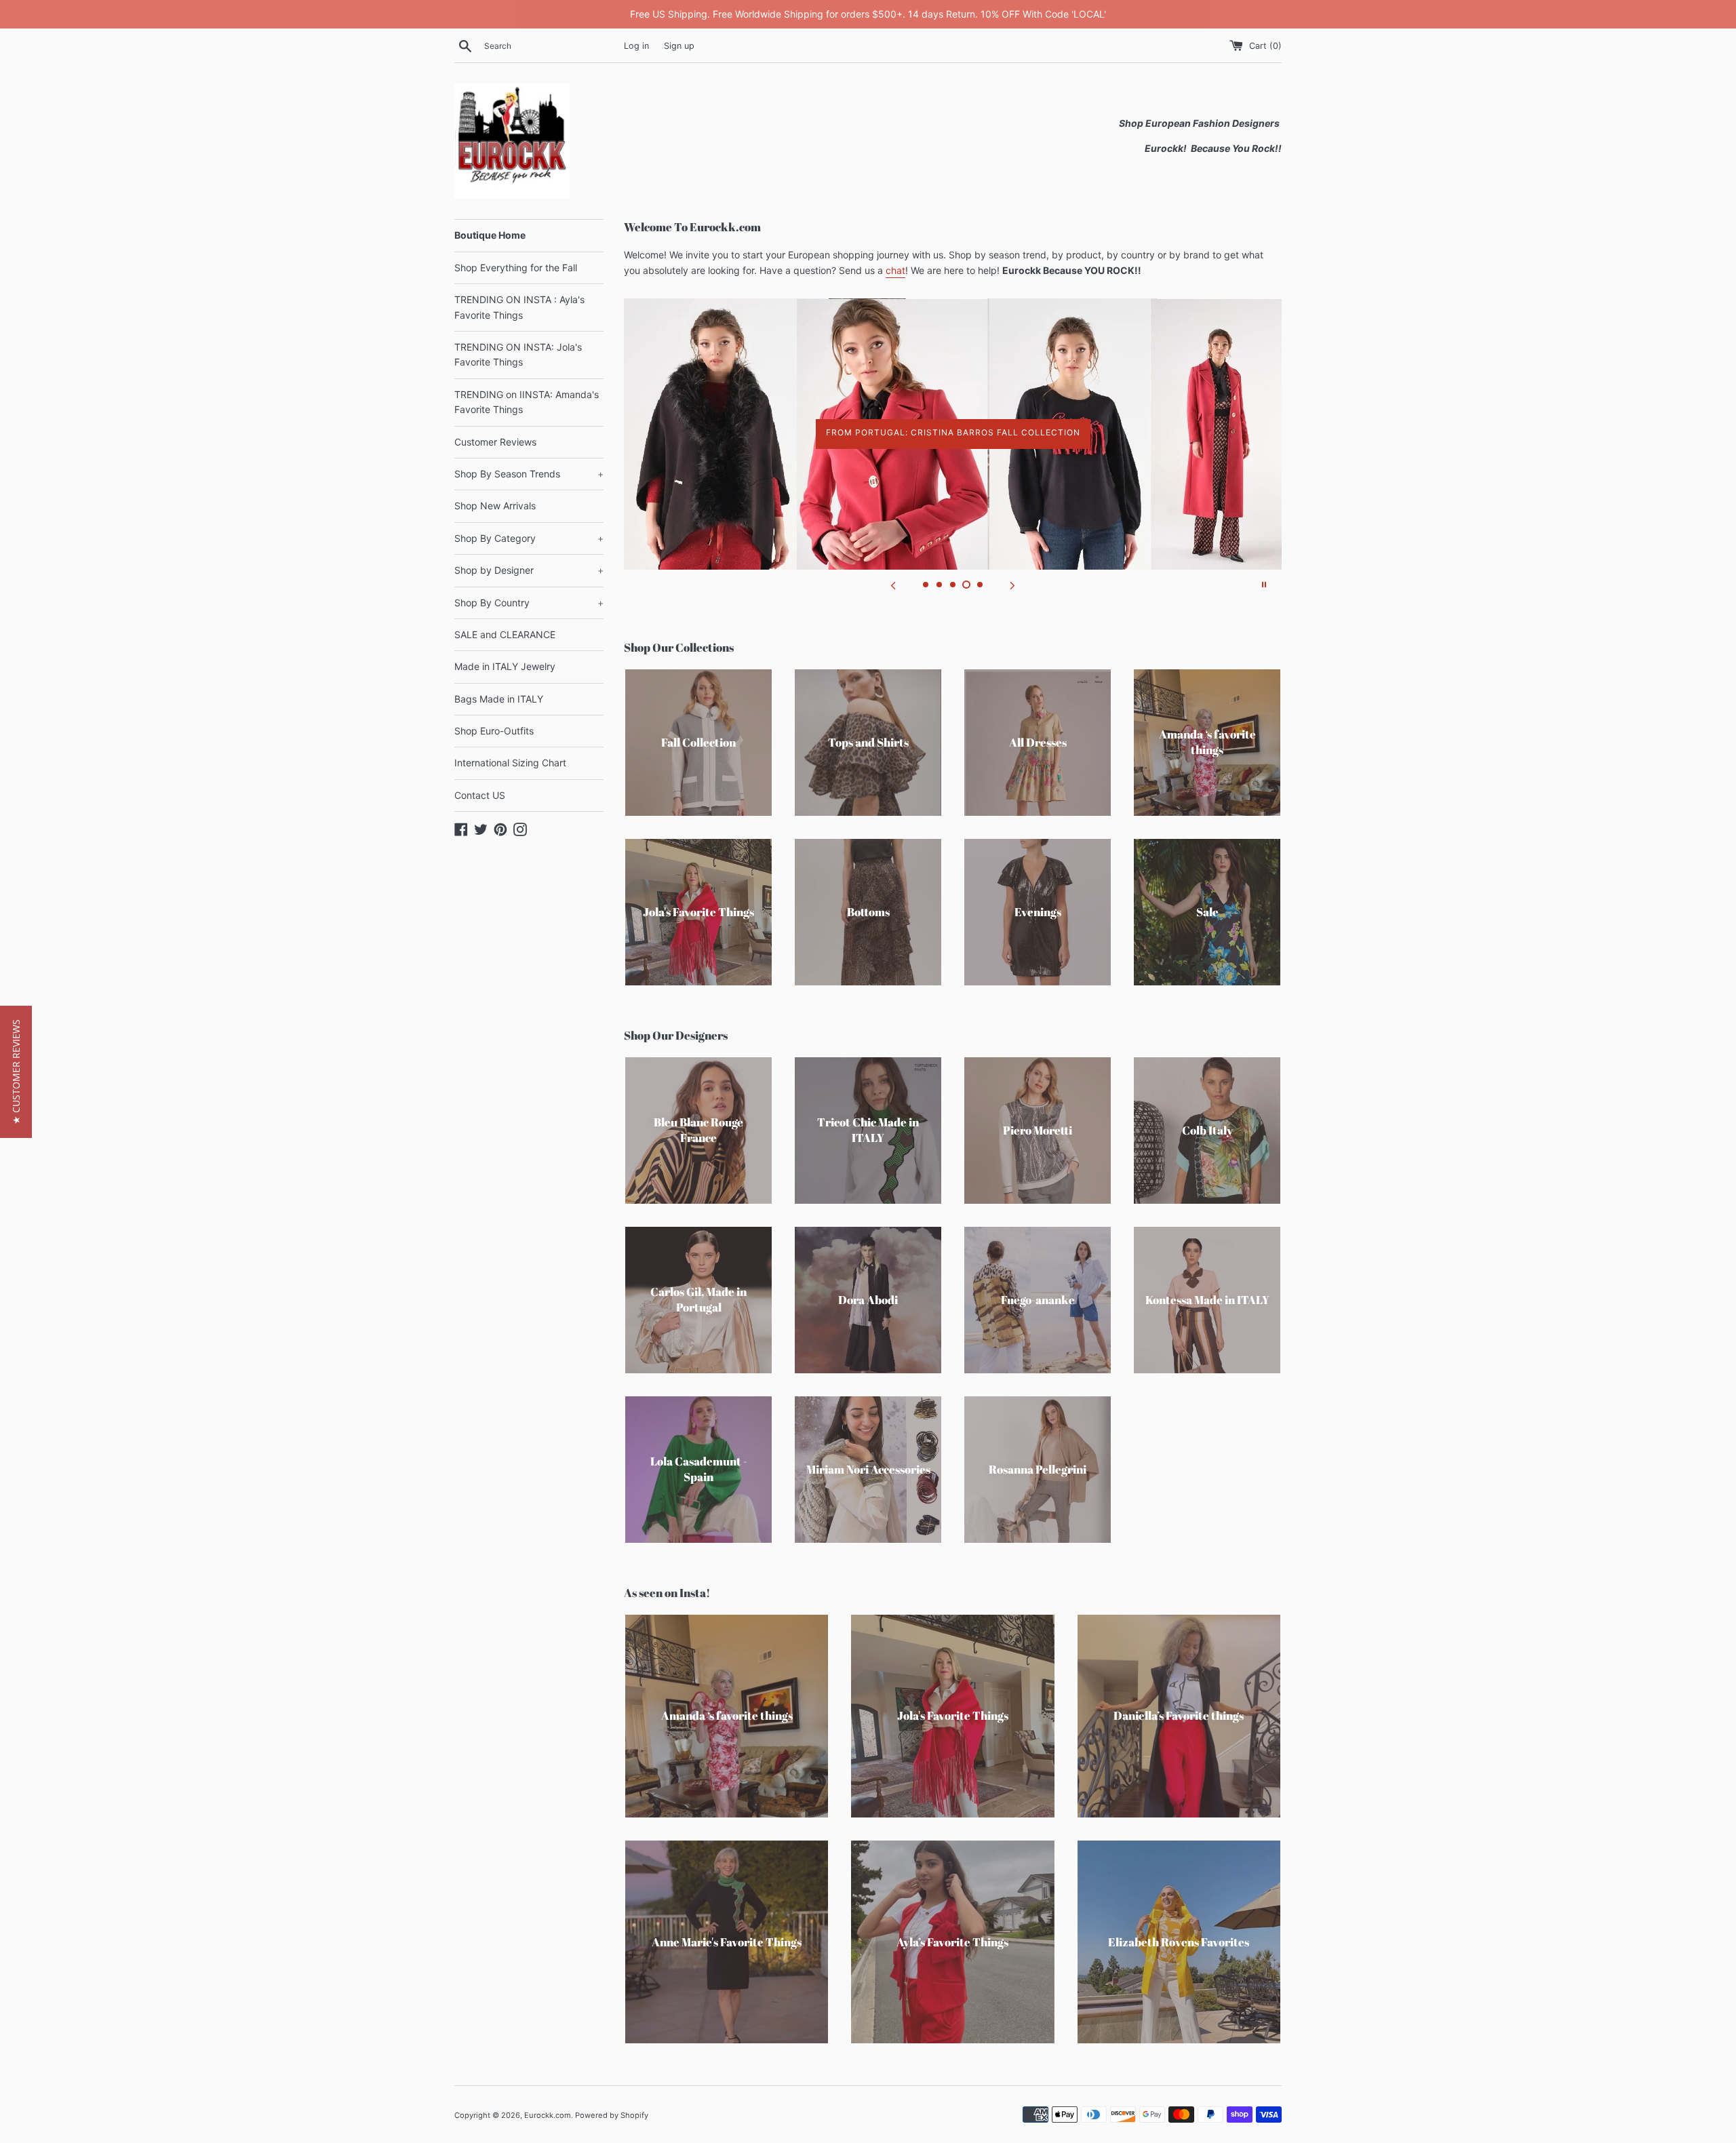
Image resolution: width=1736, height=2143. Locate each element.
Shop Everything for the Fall (516, 268)
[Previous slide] (893, 585)
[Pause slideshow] (1264, 585)
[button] (16, 1072)
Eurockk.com (548, 2115)
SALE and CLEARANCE (505, 634)
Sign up (679, 46)
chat (895, 270)
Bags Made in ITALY (499, 699)
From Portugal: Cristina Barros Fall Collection (953, 432)
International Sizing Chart (510, 763)
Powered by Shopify (612, 2115)
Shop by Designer (529, 570)
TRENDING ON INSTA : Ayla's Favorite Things (519, 307)
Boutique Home (490, 235)
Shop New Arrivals (495, 506)
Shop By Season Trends (529, 474)
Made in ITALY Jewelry (505, 666)
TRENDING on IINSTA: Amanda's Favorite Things (527, 402)
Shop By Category (529, 538)
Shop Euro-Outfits (494, 731)
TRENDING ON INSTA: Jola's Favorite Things (518, 354)
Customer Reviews (495, 442)
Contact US (480, 795)
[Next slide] (1012, 585)
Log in (636, 46)
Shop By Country (529, 603)
